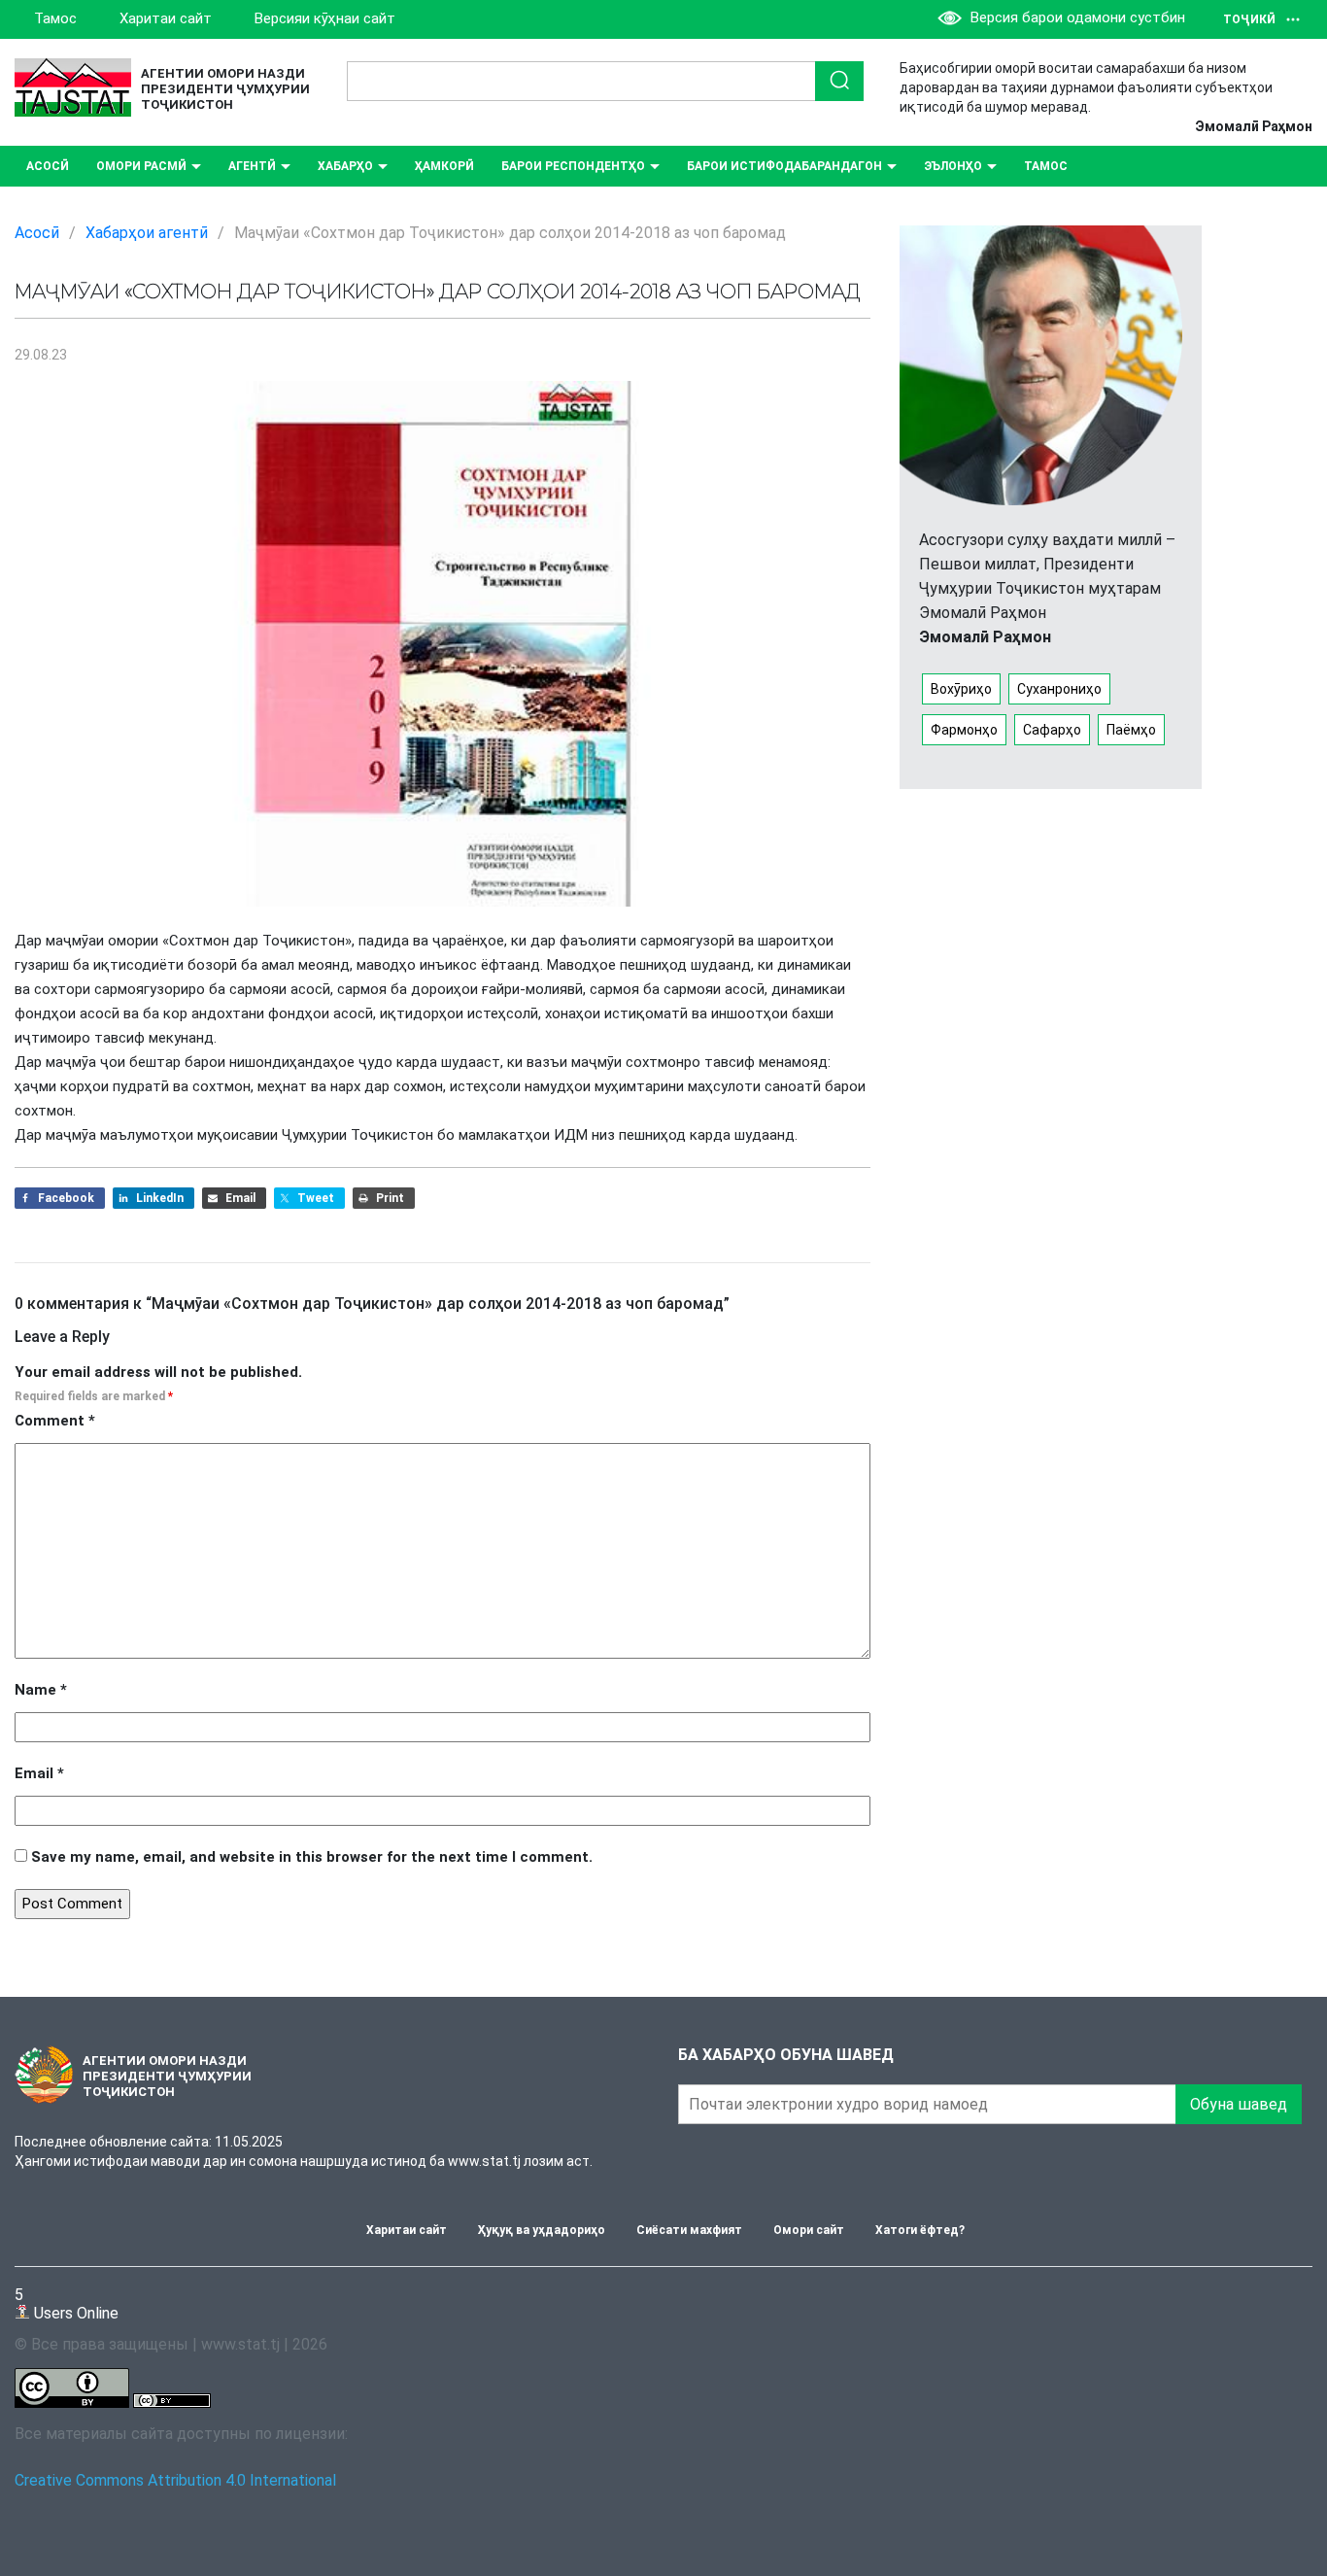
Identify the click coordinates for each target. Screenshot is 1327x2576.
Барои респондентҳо (573, 166)
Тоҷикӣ (1249, 19)
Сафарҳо (1052, 730)
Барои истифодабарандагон (784, 166)
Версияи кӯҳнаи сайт (325, 18)
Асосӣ (48, 166)
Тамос (55, 18)
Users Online (67, 2303)
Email (39, 1773)
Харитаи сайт (166, 18)
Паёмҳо (1131, 730)
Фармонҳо (964, 730)
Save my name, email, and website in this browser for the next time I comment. (312, 1857)
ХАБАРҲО (345, 166)
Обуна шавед (1239, 2104)
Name (41, 1690)
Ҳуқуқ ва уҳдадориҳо (542, 2230)
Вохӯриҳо (961, 689)
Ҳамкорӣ (444, 166)
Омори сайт (809, 2230)
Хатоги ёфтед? (920, 2230)
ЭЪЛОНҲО (953, 166)
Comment (55, 1421)
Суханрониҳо (1059, 689)
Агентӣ (252, 166)
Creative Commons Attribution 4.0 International (175, 2480)
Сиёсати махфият (689, 2230)
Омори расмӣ (141, 166)
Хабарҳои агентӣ (147, 233)
